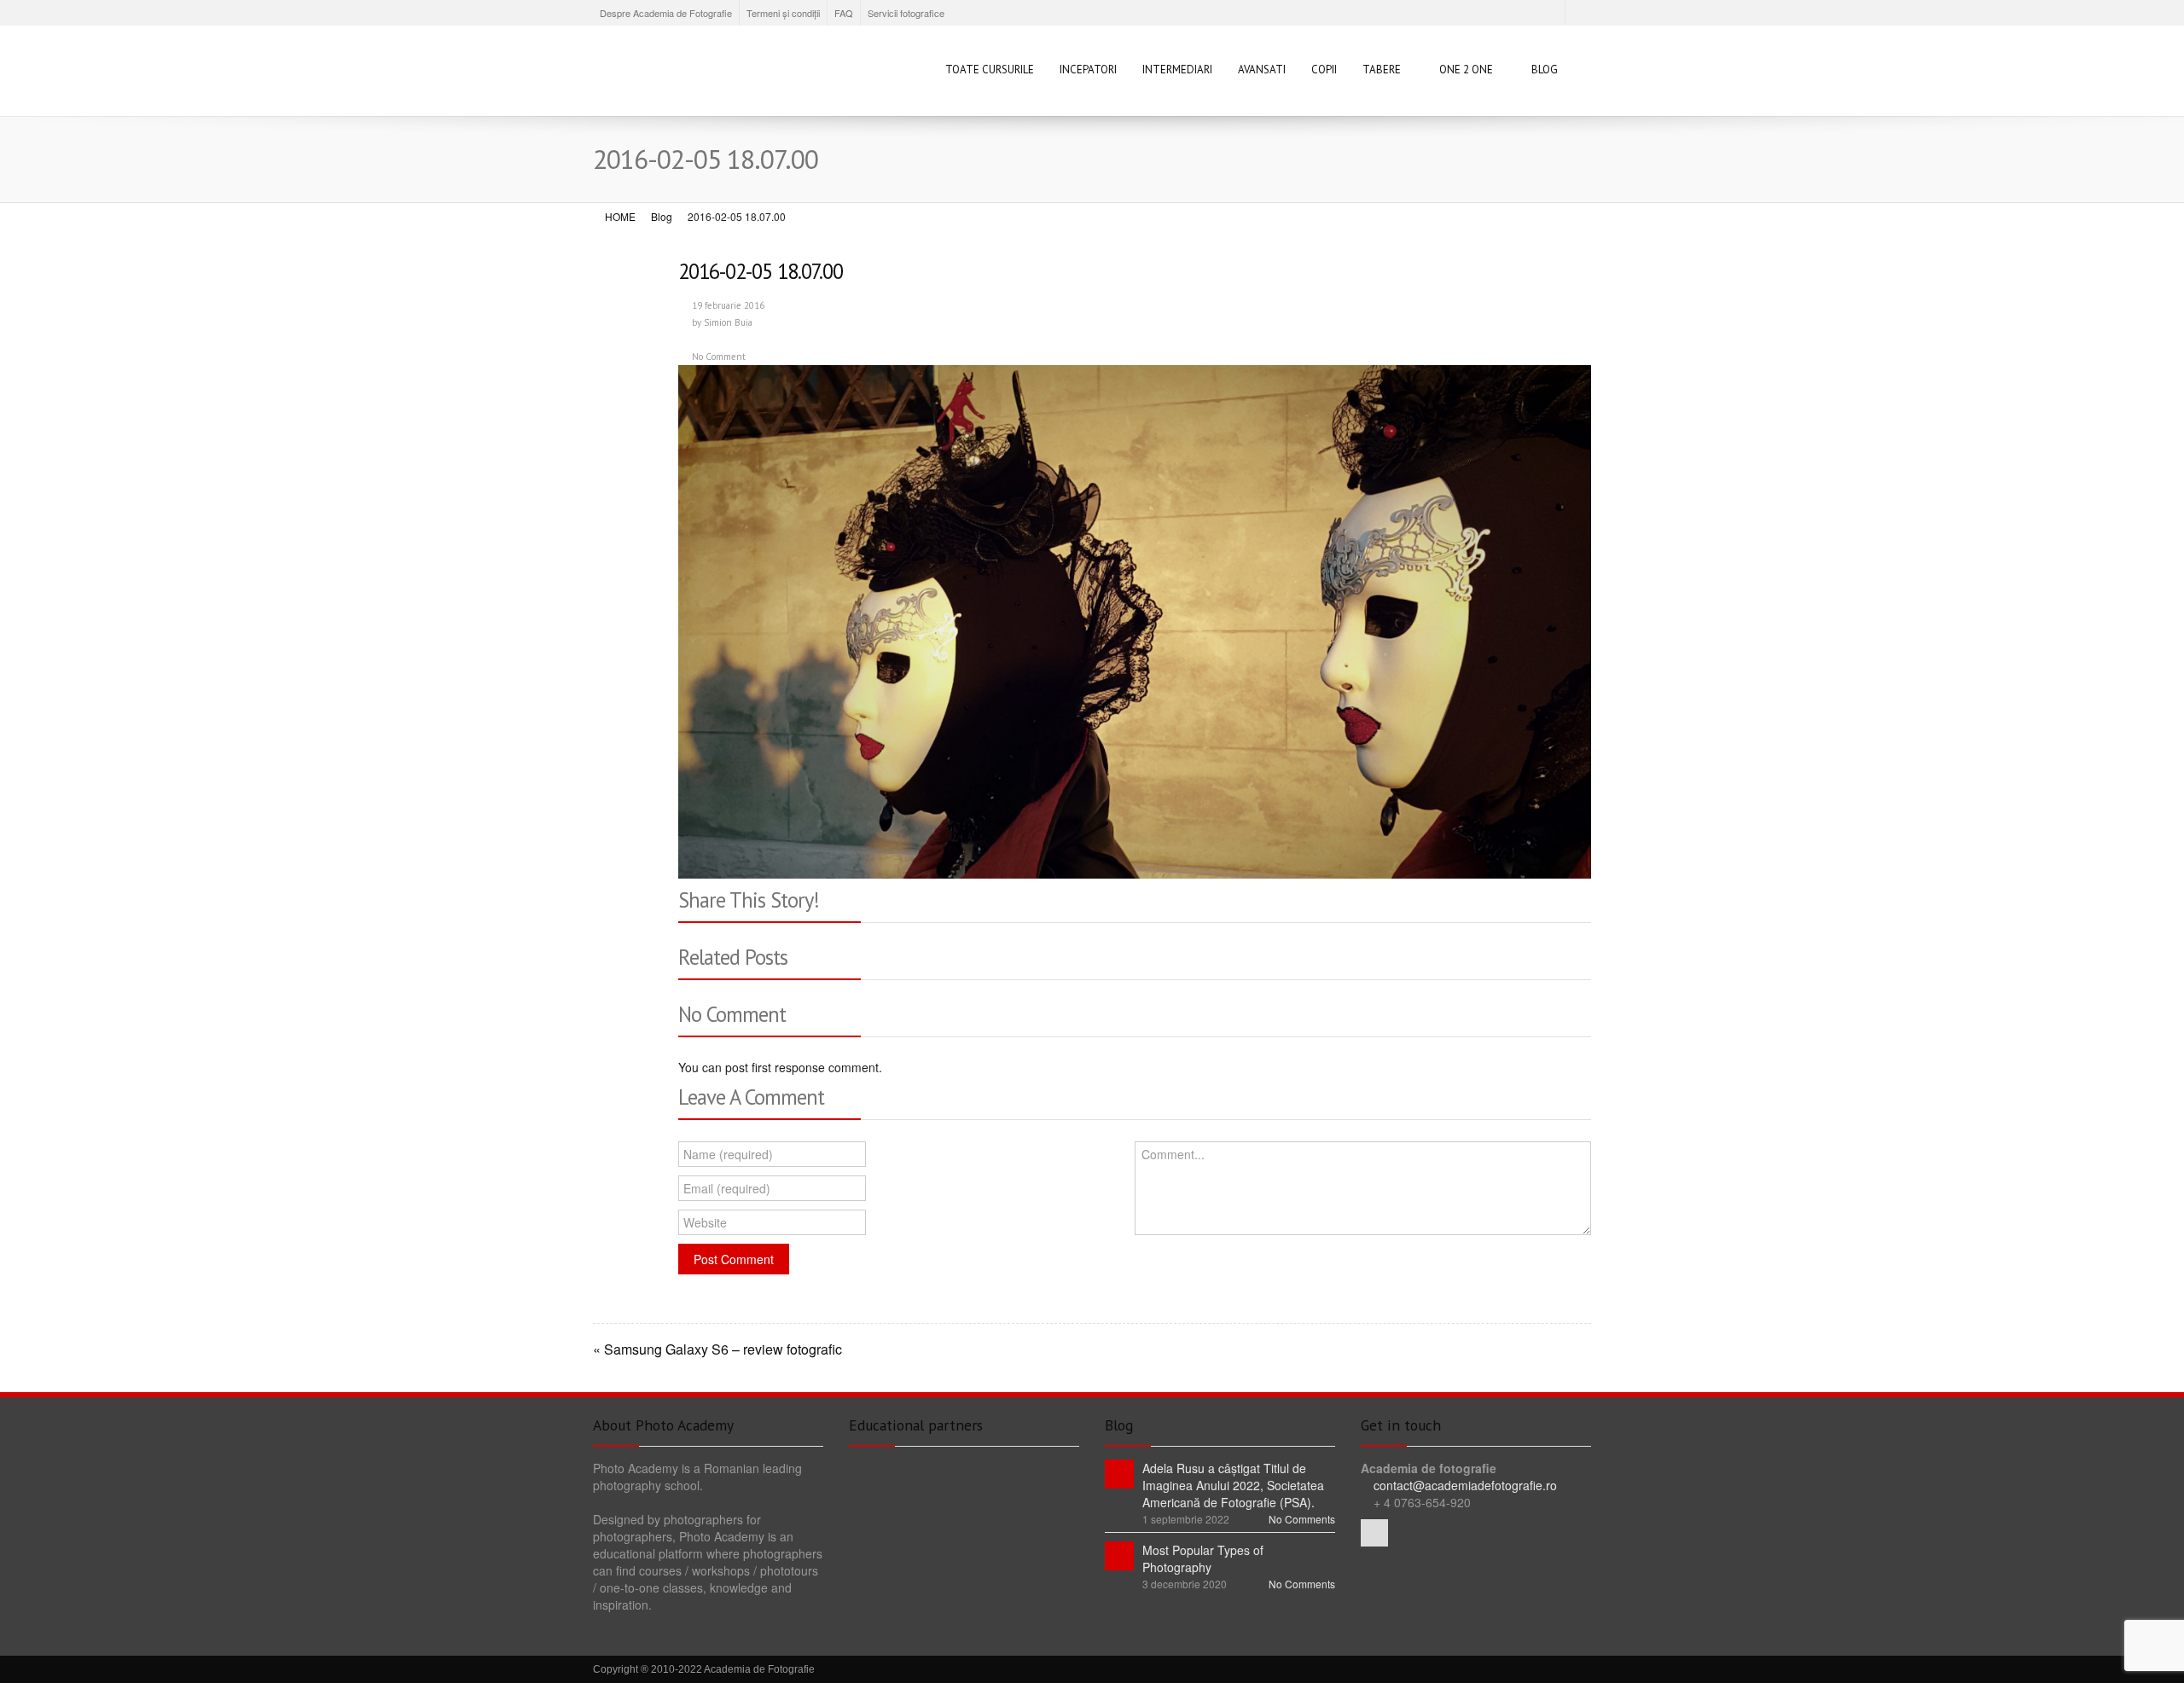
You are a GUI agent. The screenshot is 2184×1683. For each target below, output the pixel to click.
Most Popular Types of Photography (1203, 1558)
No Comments (1302, 1519)
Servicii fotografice (906, 13)
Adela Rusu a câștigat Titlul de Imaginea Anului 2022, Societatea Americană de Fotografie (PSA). (1233, 1485)
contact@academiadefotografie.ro (1464, 1485)
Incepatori (1088, 70)
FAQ (844, 13)
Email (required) (727, 1188)
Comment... (1173, 1154)
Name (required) (728, 1154)
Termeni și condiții (783, 13)
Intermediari (1177, 70)
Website (705, 1222)
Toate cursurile (990, 70)
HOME (620, 216)
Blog (1545, 70)
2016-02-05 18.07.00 (761, 271)
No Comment (719, 357)
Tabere (1382, 70)
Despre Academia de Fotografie (666, 13)
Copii (1324, 70)
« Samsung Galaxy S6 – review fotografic (717, 1349)
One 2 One (1466, 70)
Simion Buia (728, 322)
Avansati (1262, 70)
